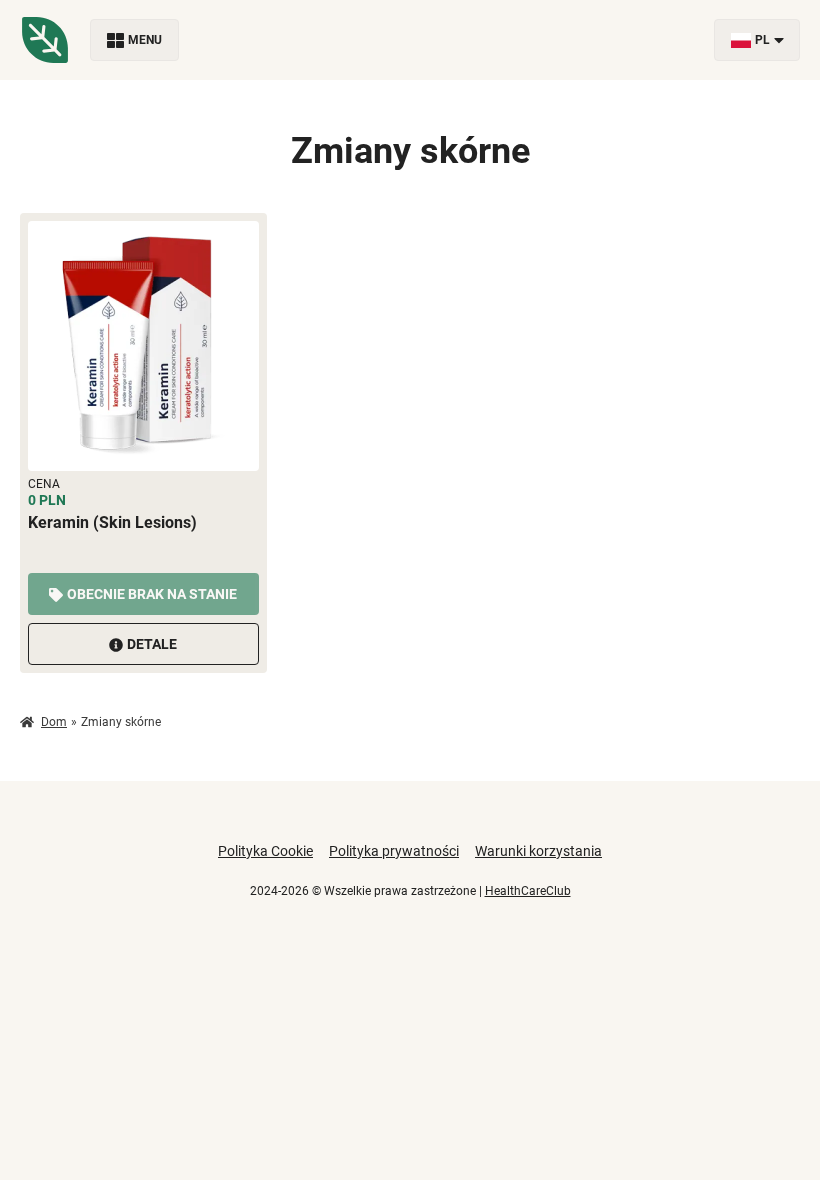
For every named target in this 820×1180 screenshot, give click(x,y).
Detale (152, 644)
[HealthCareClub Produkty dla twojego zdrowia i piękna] (45, 40)
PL (762, 40)
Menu (145, 40)
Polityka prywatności (394, 851)
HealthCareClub (528, 891)
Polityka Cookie (265, 851)
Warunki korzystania (538, 851)
